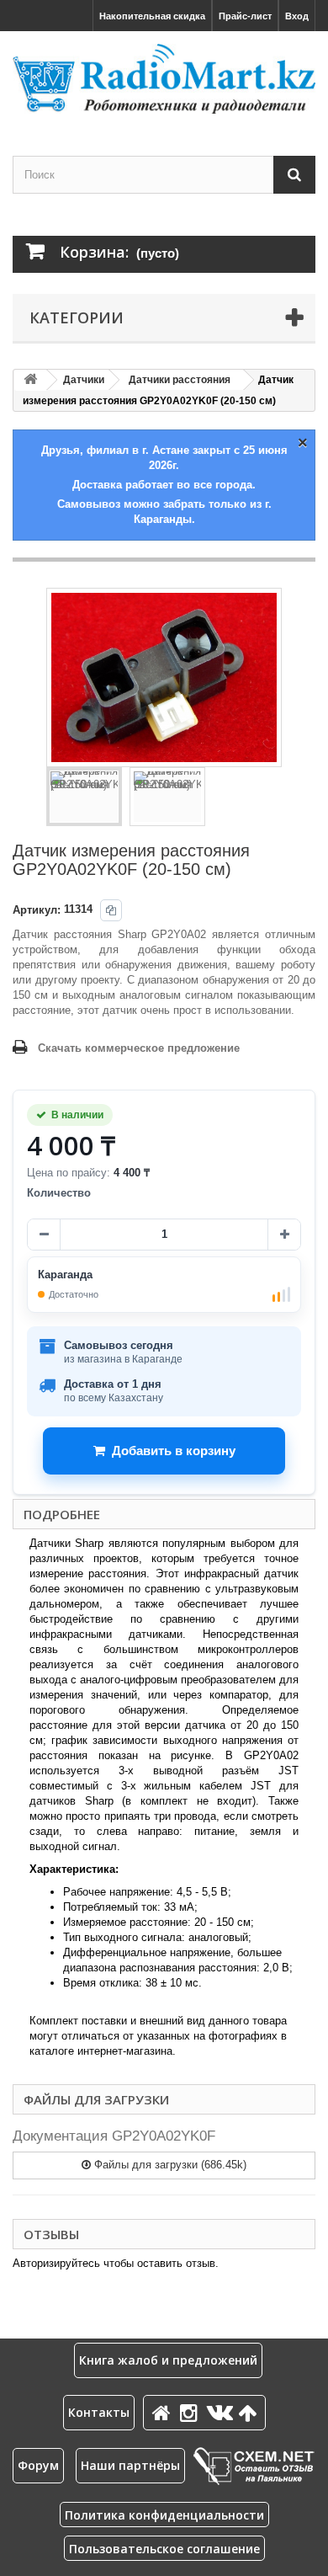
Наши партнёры (130, 2465)
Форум (38, 2465)
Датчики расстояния (180, 380)
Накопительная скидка (152, 16)
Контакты (99, 2412)
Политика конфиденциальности (164, 2515)
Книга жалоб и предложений (168, 2360)
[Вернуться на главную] (30, 380)
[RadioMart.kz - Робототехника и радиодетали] (164, 79)
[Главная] (164, 2412)
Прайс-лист (245, 16)
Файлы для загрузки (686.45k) (169, 2165)
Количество (59, 1193)
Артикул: (37, 910)
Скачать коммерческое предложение (139, 1048)
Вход (297, 16)
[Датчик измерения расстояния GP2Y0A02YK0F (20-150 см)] (84, 797)
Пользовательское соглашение (164, 2549)
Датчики (84, 380)
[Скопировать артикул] (111, 910)
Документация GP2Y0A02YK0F (114, 2136)
